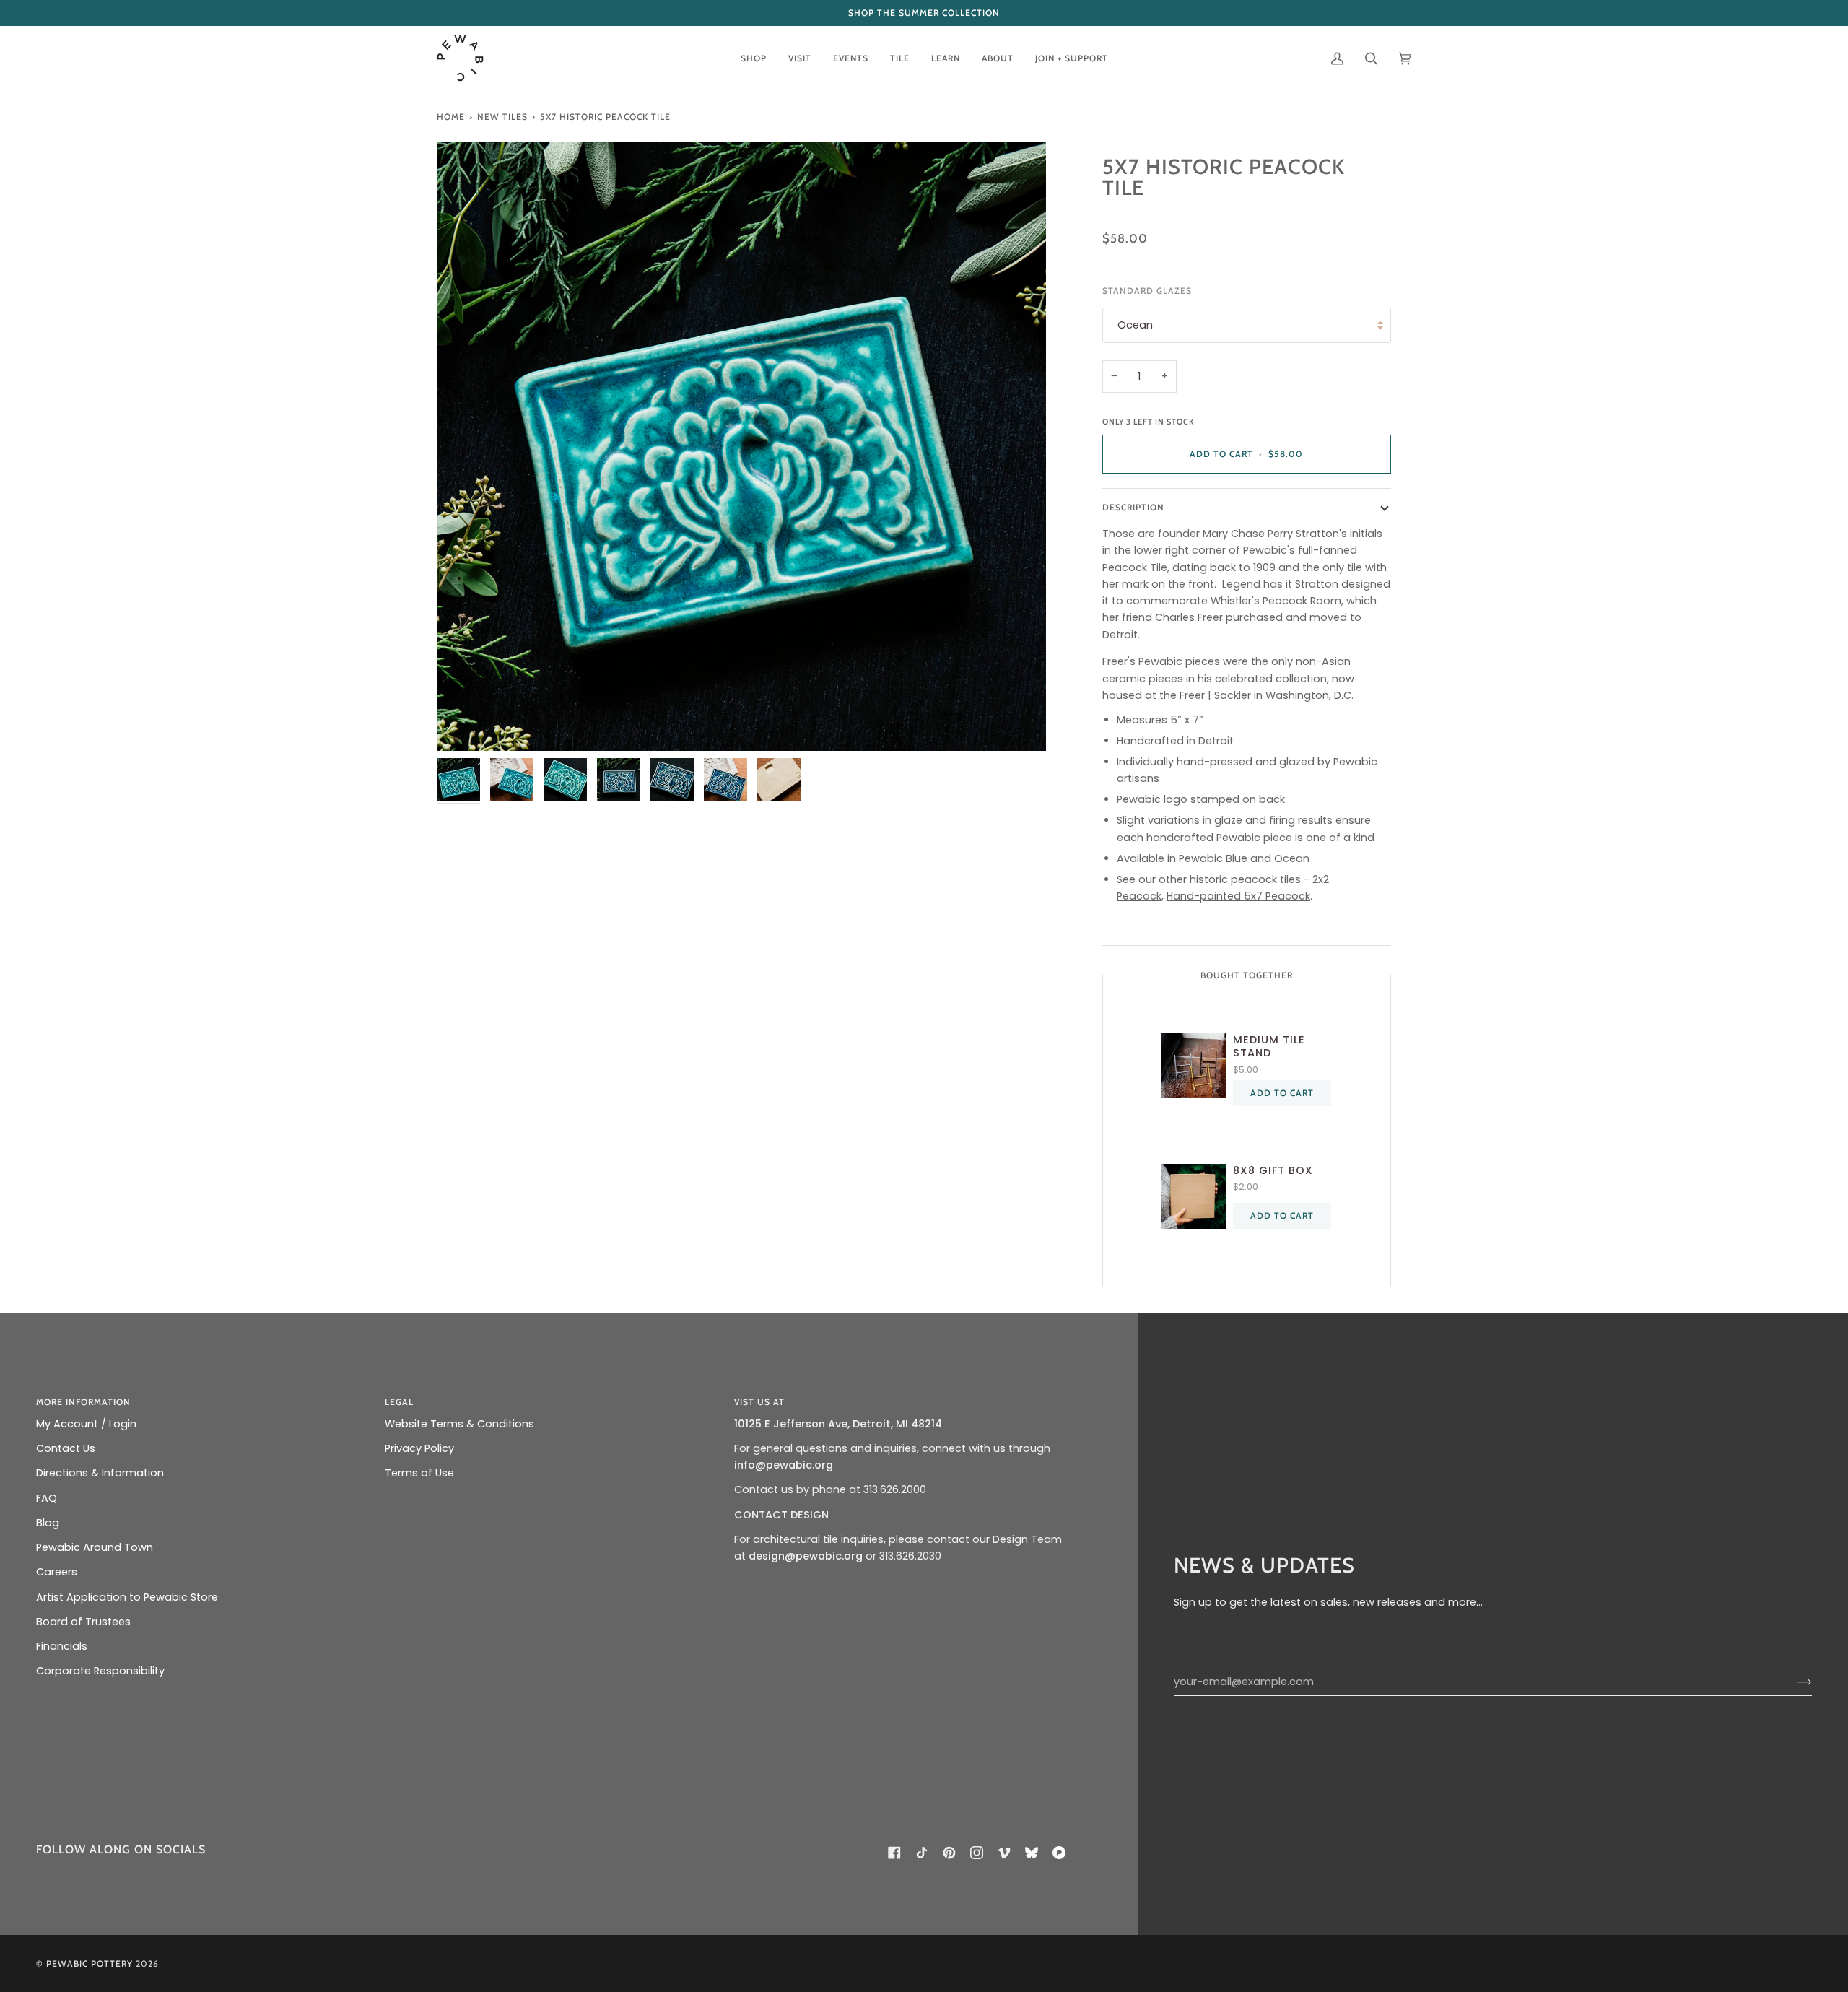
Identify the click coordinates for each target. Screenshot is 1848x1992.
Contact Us (66, 1448)
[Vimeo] (1004, 1853)
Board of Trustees (83, 1622)
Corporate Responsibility (100, 1671)
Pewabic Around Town (95, 1547)
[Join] (1793, 1682)
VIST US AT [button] (759, 1402)
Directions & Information (100, 1473)
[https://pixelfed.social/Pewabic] (1059, 1853)
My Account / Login (86, 1424)
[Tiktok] (922, 1853)
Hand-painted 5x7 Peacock (1238, 896)
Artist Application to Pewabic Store (127, 1597)
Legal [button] (399, 1402)
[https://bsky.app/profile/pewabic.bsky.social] (1032, 1853)
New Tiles (502, 117)
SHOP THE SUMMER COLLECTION (924, 13)
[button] (754, 58)
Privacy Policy (419, 1448)
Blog (48, 1523)
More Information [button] (83, 1402)
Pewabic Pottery (90, 1963)
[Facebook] (894, 1853)
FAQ (47, 1498)
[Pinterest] (949, 1853)
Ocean (1135, 325)
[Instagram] (977, 1853)
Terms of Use (419, 1473)
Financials (62, 1646)
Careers (57, 1572)
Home (451, 117)
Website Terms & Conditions (459, 1424)
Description (1133, 507)
